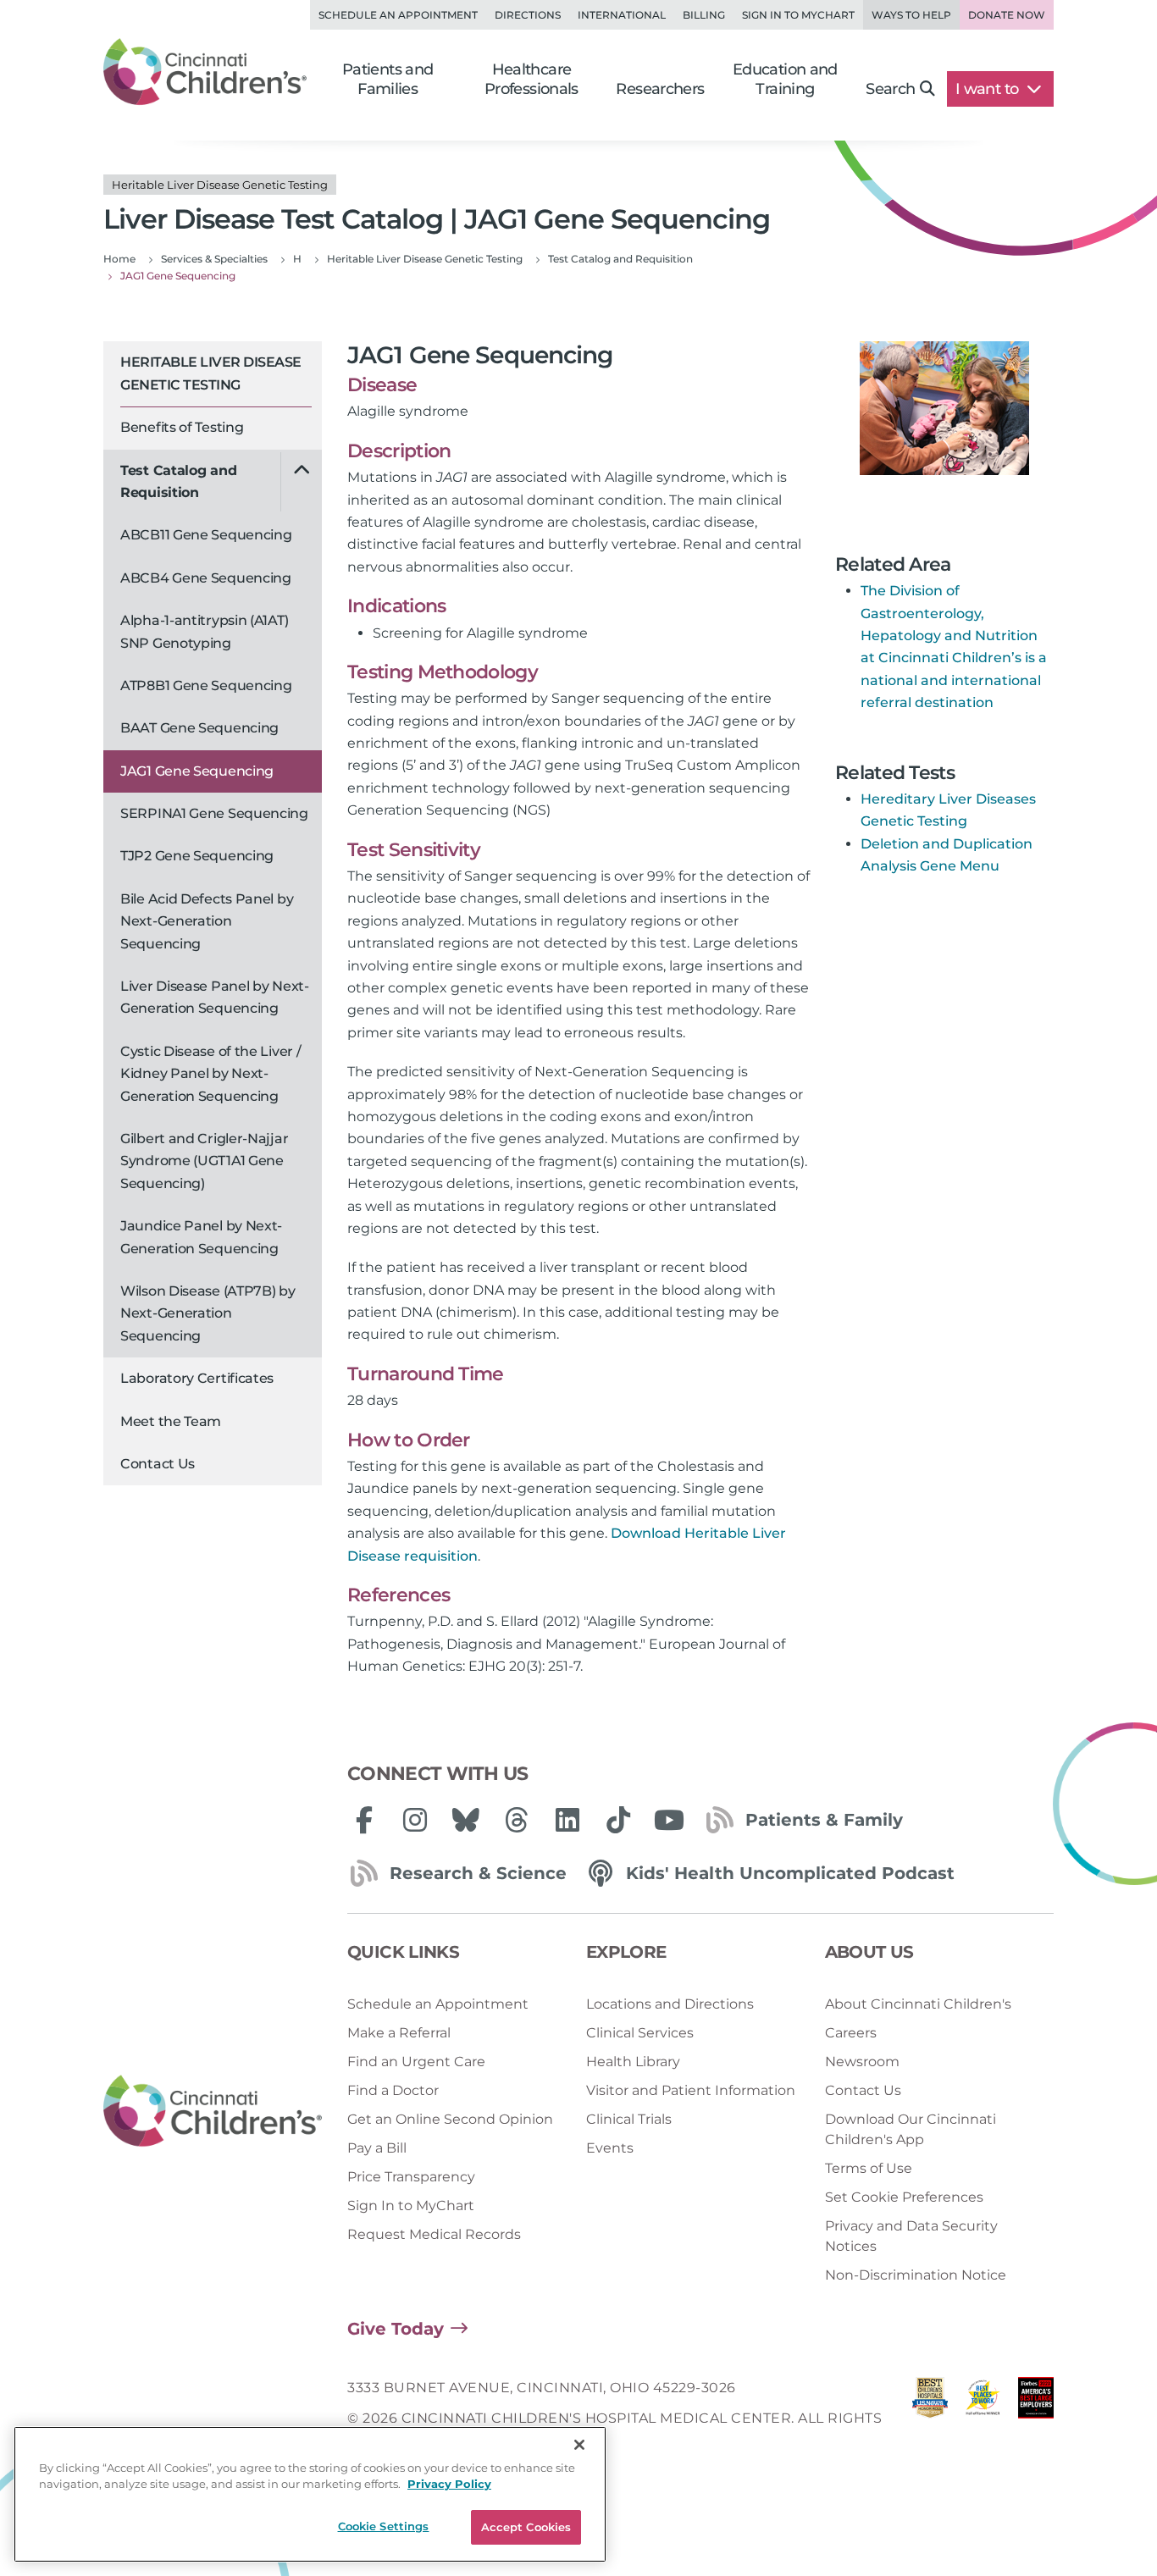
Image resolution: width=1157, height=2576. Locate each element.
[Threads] (517, 1820)
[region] (310, 2494)
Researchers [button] (660, 89)
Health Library (633, 2062)
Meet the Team (171, 1421)
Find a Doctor (393, 2090)
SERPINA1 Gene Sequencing (214, 813)
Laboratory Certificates (197, 1378)
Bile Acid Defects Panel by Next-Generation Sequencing (207, 921)
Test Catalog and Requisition (178, 481)
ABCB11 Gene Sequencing (206, 535)
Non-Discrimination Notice (916, 2275)
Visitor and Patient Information (691, 2090)
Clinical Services (640, 2033)
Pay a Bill (377, 2148)
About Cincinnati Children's (918, 2004)
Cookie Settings (384, 2526)
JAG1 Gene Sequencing (197, 771)
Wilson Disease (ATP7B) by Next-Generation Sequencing (208, 1313)
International (622, 15)
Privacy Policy (449, 2485)
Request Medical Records (434, 2234)
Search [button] (890, 89)
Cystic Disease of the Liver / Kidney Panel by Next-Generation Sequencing (210, 1074)
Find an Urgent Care (416, 2062)
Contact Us (158, 1464)
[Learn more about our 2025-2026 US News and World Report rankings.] (930, 2419)
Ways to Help (911, 15)
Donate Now (1007, 15)
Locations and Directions (670, 2004)
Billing (704, 15)
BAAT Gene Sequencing (199, 728)
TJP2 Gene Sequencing (197, 856)
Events (610, 2148)
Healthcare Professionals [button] (531, 79)
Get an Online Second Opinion (450, 2119)
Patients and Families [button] (388, 79)
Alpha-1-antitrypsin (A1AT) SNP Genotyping (204, 631)
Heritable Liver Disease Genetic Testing (211, 373)
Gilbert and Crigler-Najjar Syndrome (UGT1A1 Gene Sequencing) (204, 1161)
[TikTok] (618, 1820)
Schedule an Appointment (398, 15)
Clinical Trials (629, 2119)
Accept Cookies (526, 2527)
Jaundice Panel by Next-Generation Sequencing (201, 1237)
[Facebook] (364, 1820)
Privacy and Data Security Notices (911, 2236)
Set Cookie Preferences (904, 2197)
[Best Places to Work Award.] (983, 2419)
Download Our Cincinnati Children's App (911, 2129)
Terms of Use (869, 2168)
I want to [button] (989, 89)
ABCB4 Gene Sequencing (206, 578)
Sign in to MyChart (798, 15)
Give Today (396, 2329)
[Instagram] (415, 1820)
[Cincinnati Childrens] (213, 2112)
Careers (851, 2033)
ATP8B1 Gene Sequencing (206, 685)
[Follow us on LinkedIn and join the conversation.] (567, 1820)
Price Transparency (411, 2177)
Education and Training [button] (785, 79)
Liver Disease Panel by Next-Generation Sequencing (215, 997)
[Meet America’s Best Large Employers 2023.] (1036, 2419)
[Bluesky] (466, 1820)
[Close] (579, 2445)
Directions (528, 15)
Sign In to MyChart (411, 2206)
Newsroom (862, 2062)
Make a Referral (399, 2033)
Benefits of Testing (182, 427)
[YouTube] (669, 1820)
